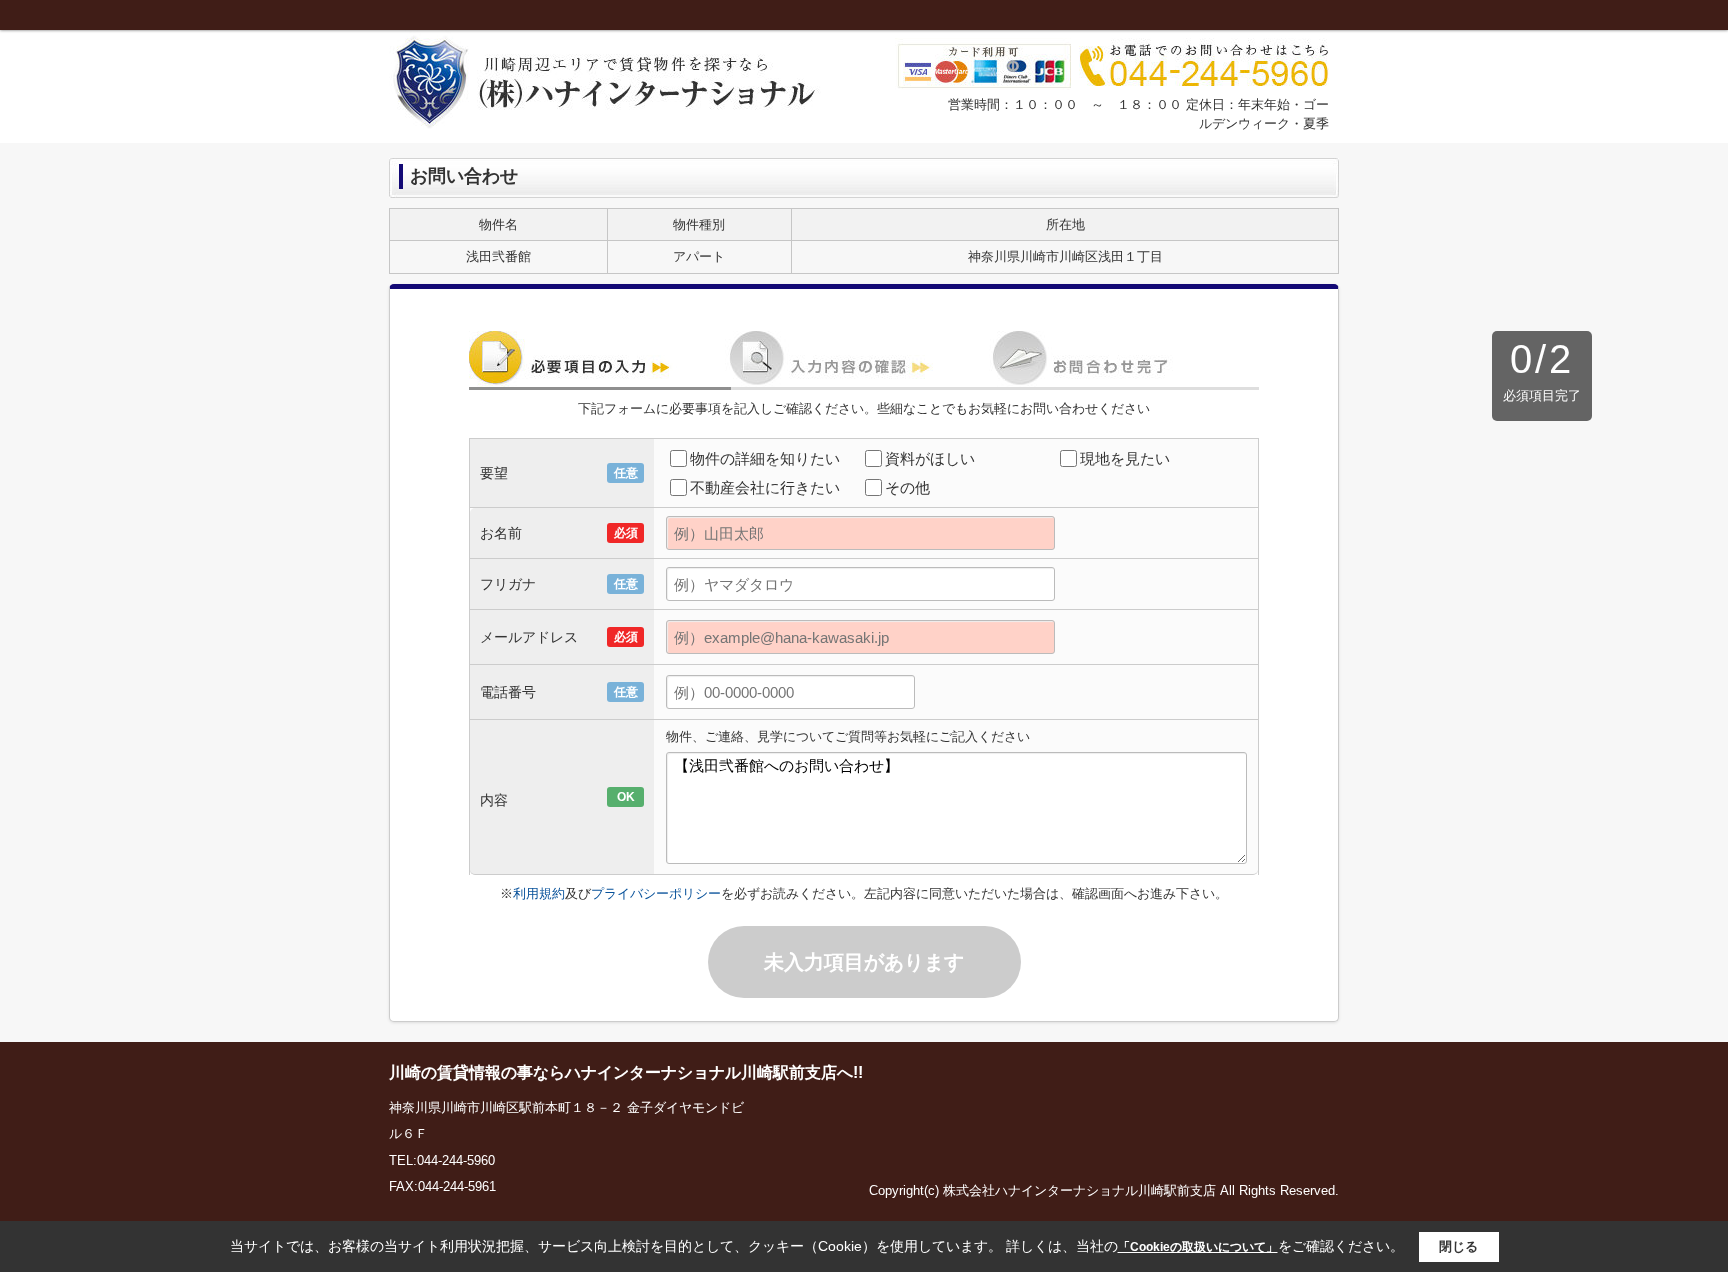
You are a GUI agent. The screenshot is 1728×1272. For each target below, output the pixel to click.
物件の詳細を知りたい (765, 458)
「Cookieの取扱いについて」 (1198, 1247)
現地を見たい (1125, 458)
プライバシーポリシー (656, 893)
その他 (907, 487)
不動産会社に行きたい (765, 487)
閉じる (1458, 1246)
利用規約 (539, 893)
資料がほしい (930, 458)
